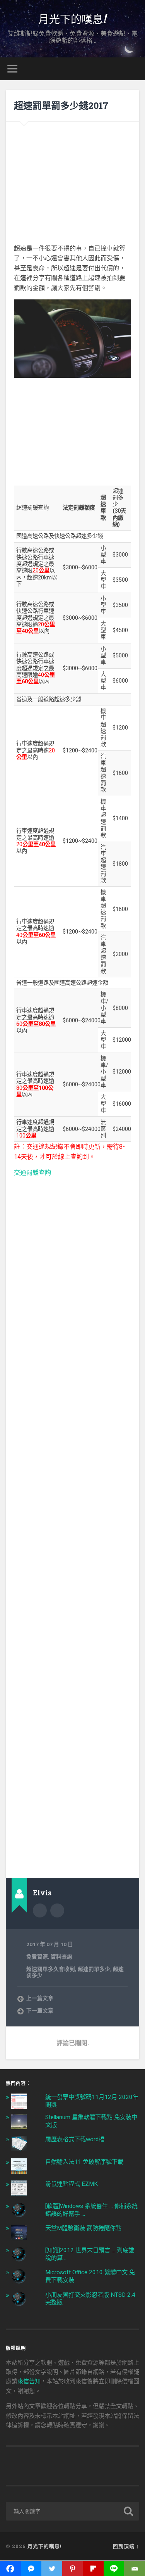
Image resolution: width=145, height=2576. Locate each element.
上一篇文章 (40, 1998)
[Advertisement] (72, 178)
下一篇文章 (40, 2011)
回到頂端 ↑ (126, 2546)
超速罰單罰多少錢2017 (61, 105)
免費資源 (37, 1957)
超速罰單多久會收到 (51, 1969)
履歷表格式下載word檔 (75, 2139)
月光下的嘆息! (73, 19)
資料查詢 (61, 1957)
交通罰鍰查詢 (32, 1173)
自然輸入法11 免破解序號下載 (84, 2162)
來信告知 (29, 2381)
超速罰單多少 (94, 1969)
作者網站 (57, 1910)
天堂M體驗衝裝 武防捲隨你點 (83, 2228)
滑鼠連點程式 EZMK (72, 2184)
